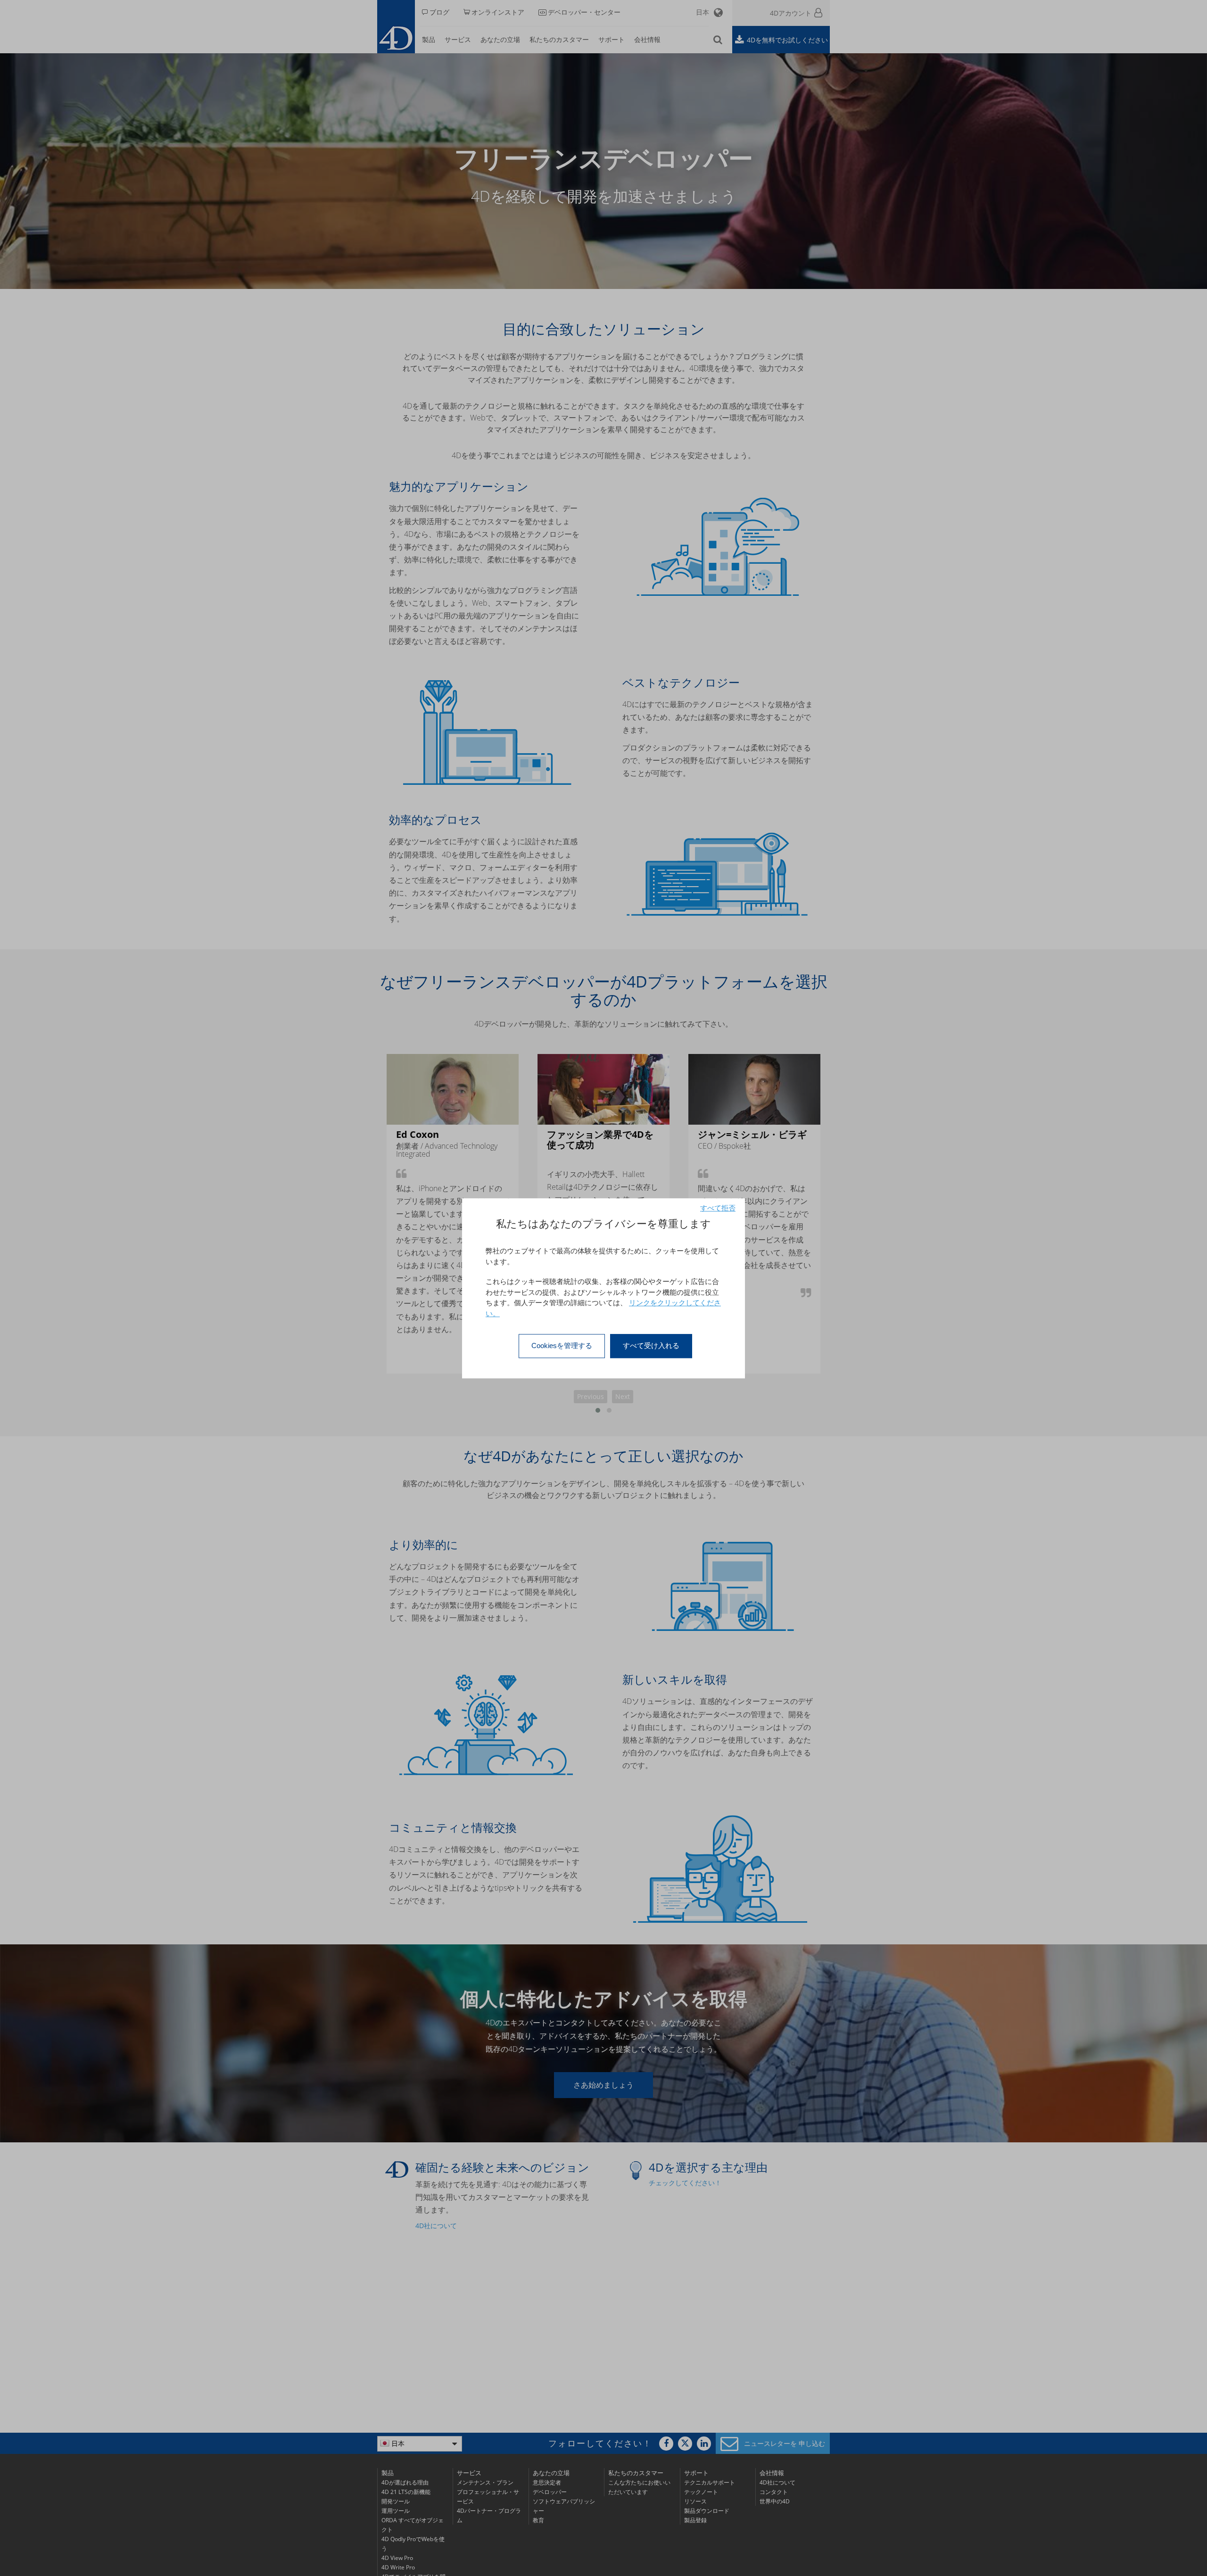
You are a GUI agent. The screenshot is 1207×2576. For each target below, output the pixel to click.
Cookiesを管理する (562, 1346)
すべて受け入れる (651, 1346)
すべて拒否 (718, 1208)
